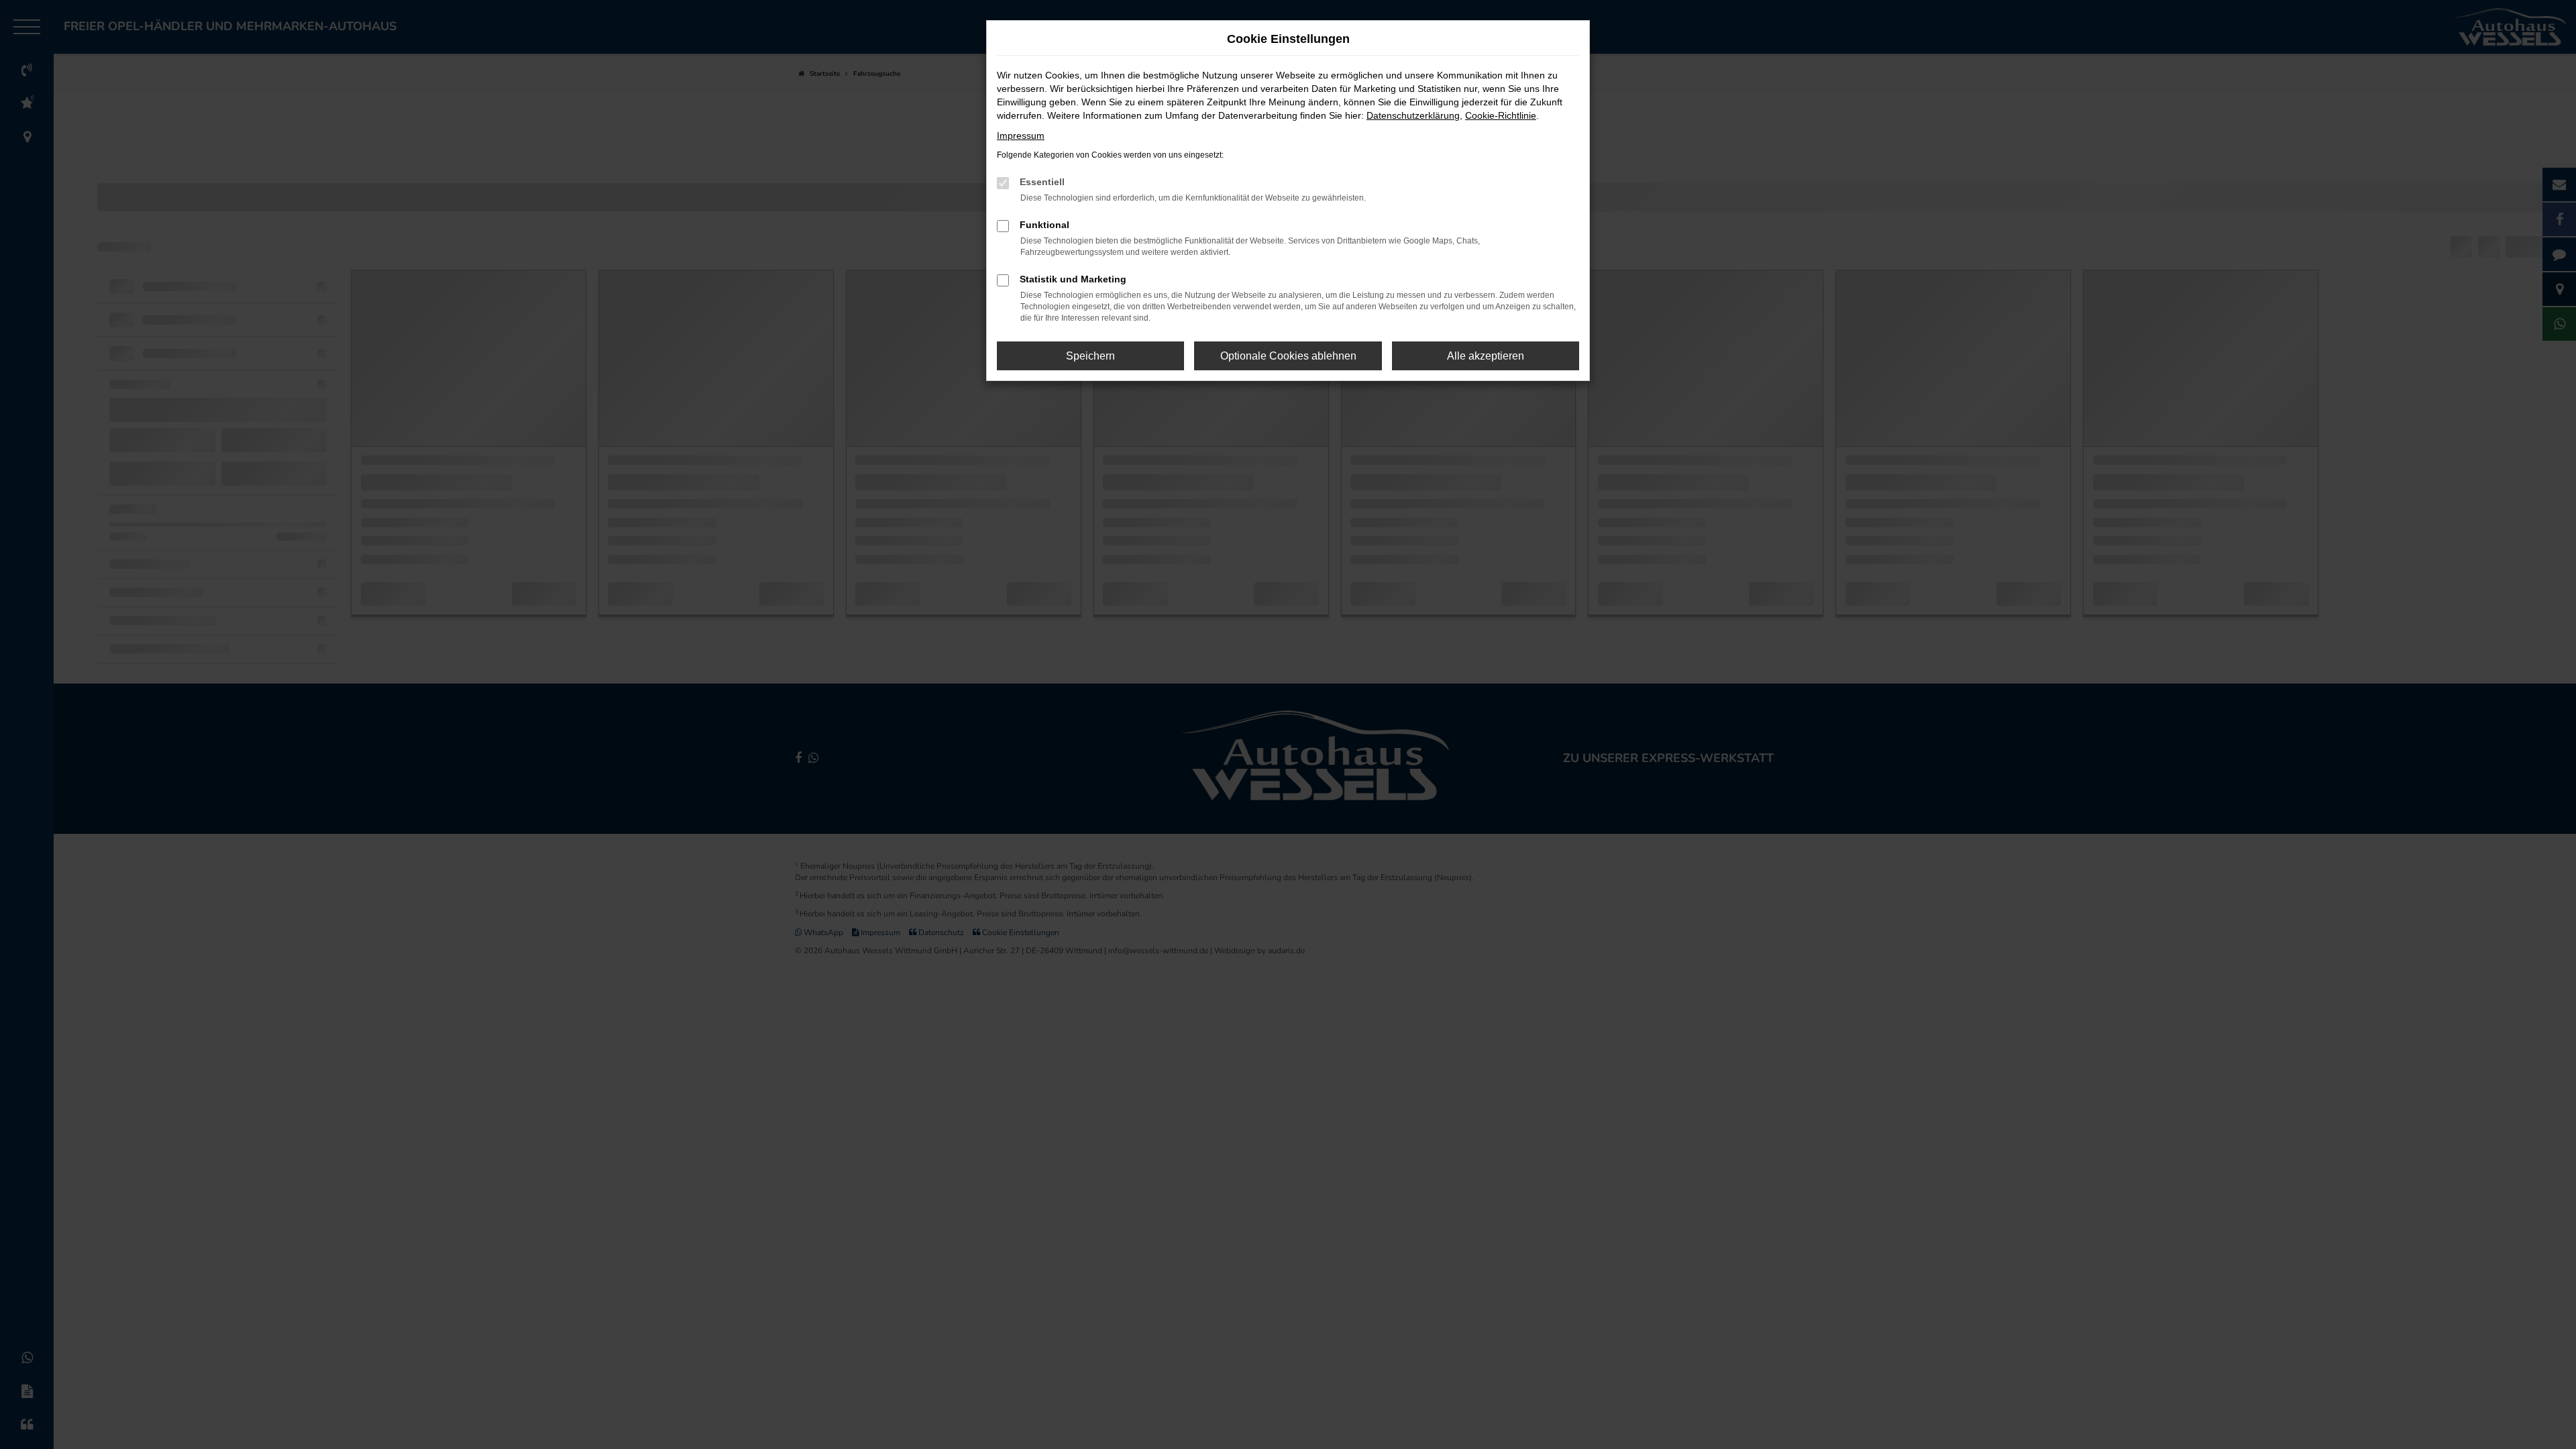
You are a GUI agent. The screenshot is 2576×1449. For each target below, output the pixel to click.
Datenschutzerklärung (1413, 115)
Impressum (1021, 136)
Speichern (1090, 356)
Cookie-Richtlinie (1501, 115)
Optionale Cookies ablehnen (1288, 356)
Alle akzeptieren (1486, 356)
